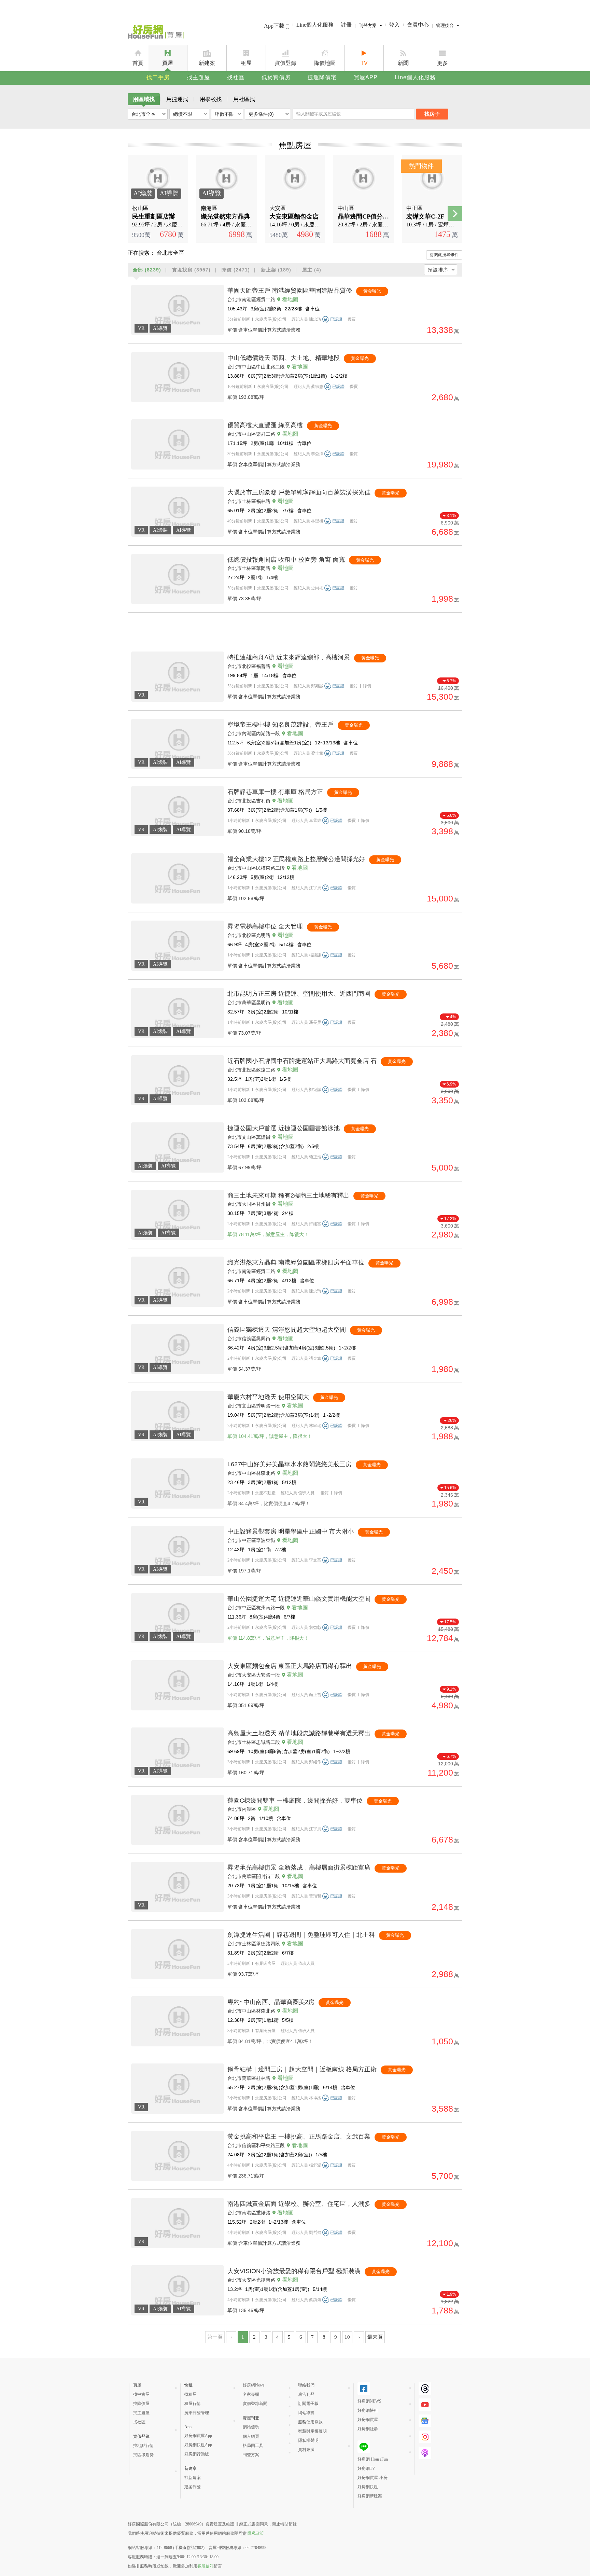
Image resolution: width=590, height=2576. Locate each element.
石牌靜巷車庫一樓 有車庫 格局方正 (275, 792)
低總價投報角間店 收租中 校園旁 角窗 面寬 (286, 560)
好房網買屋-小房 (373, 2478)
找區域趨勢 (143, 2455)
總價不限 (183, 114)
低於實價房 (276, 77)
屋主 (312, 270)
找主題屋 (198, 77)
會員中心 (418, 25)
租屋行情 (193, 2404)
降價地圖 (325, 63)
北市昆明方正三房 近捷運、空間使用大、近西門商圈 (299, 994)
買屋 (168, 63)
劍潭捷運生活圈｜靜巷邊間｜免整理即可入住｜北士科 (301, 1935)
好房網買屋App (198, 2436)
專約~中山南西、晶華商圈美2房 (271, 2002)
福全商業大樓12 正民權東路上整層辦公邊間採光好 (296, 859)
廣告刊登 (306, 2394)
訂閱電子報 (308, 2404)
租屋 (246, 63)
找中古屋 (141, 2394)
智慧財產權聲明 (312, 2431)
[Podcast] (425, 2453)
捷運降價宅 (322, 77)
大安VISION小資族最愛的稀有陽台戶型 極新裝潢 (294, 2271)
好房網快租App (198, 2445)
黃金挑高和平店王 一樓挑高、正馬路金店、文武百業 (299, 2137)
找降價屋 (141, 2404)
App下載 (275, 26)
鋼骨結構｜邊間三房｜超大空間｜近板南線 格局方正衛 (302, 2069)
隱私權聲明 (308, 2440)
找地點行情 (143, 2446)
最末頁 (375, 2337)
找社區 (236, 77)
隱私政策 (256, 2533)
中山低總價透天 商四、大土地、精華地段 (284, 358)
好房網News (254, 2385)
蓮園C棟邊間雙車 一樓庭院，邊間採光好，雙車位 (295, 1801)
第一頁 (215, 2337)
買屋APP (366, 77)
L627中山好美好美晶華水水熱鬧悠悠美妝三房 (290, 1464)
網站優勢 (251, 2427)
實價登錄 (285, 63)
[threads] (425, 2389)
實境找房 (191, 270)
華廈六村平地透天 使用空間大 (268, 1397)
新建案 (207, 63)
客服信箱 (206, 2566)
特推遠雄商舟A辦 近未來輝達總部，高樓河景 (289, 657)
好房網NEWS (369, 2401)
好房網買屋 (368, 2420)
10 (347, 2337)
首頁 (138, 63)
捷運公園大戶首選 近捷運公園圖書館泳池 (284, 1128)
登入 (394, 25)
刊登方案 (368, 25)
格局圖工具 (253, 2446)
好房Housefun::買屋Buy (156, 33)
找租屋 (191, 2394)
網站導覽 (306, 2413)
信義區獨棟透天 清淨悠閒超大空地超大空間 (287, 1330)
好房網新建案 (370, 2496)
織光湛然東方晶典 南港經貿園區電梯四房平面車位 (296, 1262)
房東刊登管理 (197, 2413)
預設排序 (438, 270)
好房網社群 (368, 2429)
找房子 (432, 114)
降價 (236, 270)
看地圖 (290, 299)
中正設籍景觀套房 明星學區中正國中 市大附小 (291, 1531)
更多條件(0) (261, 114)
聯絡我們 (306, 2385)
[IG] (425, 2437)
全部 (147, 270)
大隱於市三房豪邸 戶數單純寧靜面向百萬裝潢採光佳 (299, 492)
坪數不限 (224, 114)
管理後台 (445, 25)
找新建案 (193, 2478)
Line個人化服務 (315, 25)
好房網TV (366, 2468)
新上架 (276, 270)
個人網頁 (251, 2436)
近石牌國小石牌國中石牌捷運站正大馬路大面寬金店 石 (302, 1061)
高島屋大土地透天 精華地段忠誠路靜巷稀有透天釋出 (299, 1733)
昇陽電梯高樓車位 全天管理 (265, 926)
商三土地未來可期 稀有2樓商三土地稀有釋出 (288, 1195)
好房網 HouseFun (373, 2459)
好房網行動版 (197, 2454)
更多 (442, 63)
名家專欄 (251, 2394)
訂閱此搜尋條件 (444, 255)
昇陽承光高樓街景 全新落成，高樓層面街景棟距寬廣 (299, 1867)
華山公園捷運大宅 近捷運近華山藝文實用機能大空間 (299, 1599)
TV (364, 63)
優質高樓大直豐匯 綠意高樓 (265, 425)
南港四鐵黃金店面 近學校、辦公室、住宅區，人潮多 (299, 2204)
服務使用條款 (310, 2422)
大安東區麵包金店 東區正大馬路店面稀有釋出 (290, 1666)
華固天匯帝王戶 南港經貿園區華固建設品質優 (290, 291)
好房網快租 (368, 2410)
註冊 (346, 25)
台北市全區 (143, 114)
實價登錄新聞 (255, 2404)
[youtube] (425, 2405)
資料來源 (306, 2450)
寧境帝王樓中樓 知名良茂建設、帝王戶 (280, 725)
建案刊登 (193, 2487)
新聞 (403, 63)
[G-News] (425, 2421)
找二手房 (158, 77)
